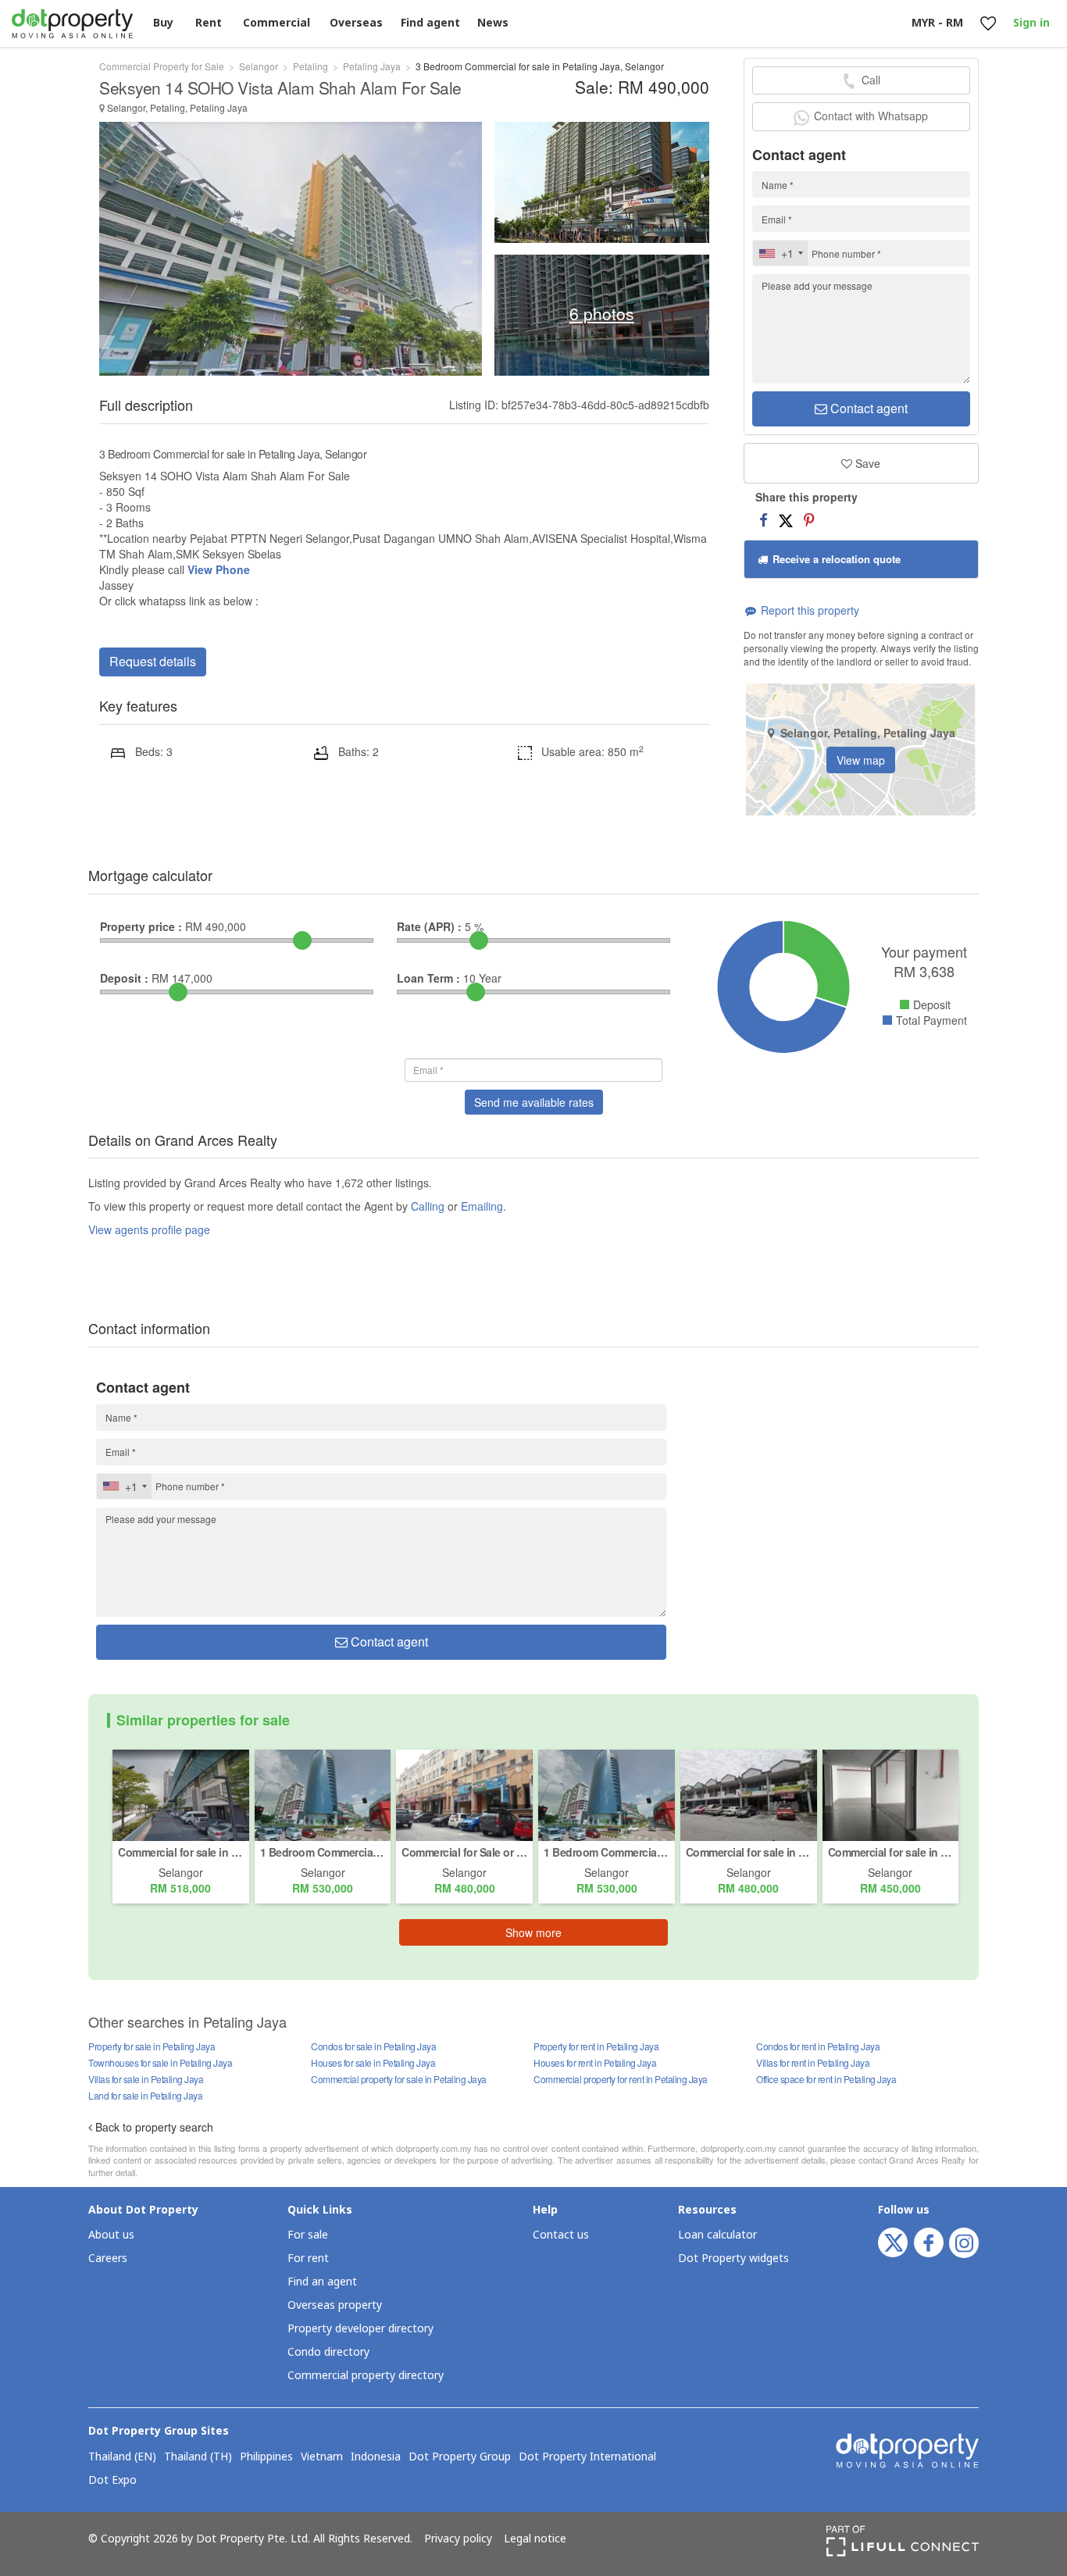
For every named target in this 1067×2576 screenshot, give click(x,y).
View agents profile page (149, 1229)
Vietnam (322, 2457)
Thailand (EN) (122, 2457)
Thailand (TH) (198, 2457)
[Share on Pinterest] (809, 519)
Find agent (430, 23)
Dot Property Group (460, 2457)
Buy (163, 23)
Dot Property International (587, 2457)
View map (861, 760)
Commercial (277, 23)
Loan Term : (428, 978)
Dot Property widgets (733, 2258)
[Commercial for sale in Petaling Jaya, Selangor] (181, 1793)
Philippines (266, 2457)
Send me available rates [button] (534, 1102)
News (493, 23)
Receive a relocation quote (835, 559)
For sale (308, 2235)
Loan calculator (717, 2235)
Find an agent (322, 2282)
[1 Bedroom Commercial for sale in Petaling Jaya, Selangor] (323, 1793)
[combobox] (780, 253)
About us (111, 2235)
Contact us (561, 2235)
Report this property (808, 610)
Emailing (482, 1206)
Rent (209, 23)
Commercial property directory (366, 2376)
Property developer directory (360, 2329)
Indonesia (376, 2457)
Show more (533, 1932)
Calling (428, 1206)
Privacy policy (458, 2539)
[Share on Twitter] (786, 519)
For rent (308, 2258)
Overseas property (335, 2305)
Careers (108, 2258)
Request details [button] (153, 661)
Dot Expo (112, 2481)
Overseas (356, 23)
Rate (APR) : (429, 926)
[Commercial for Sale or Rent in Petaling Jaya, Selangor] (464, 1793)
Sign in (1031, 23)
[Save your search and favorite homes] (988, 24)
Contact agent (867, 408)
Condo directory (328, 2352)
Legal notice (535, 2539)
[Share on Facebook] (764, 519)
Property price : (141, 926)
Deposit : (124, 978)
